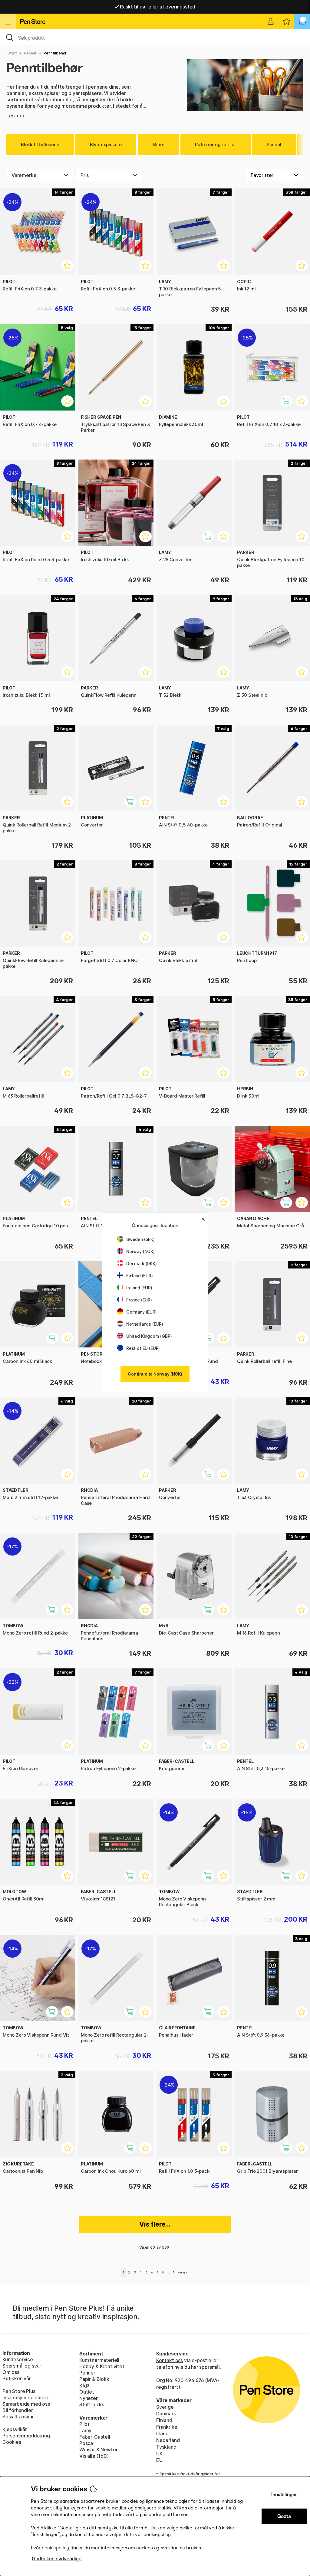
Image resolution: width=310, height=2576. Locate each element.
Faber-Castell (95, 2437)
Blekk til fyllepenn (40, 144)
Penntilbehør (55, 53)
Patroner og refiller (215, 144)
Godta (284, 2516)
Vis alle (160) (94, 2456)
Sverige (165, 2407)
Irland (162, 2434)
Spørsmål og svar (22, 2366)
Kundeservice (18, 2359)
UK (159, 2453)
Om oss (11, 2372)
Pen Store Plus (19, 2391)
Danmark (166, 2414)
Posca (86, 2443)
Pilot (84, 2424)
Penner (30, 53)
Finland (164, 2420)
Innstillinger (284, 2494)
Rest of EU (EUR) (143, 1348)
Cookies (12, 2442)
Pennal (274, 144)
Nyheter (89, 2398)
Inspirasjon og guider (26, 2398)
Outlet (87, 2392)
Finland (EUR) (140, 1276)
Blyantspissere (106, 144)
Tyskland (166, 2447)
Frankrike (167, 2427)
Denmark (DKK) (142, 1263)
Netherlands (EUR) (145, 1324)
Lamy (85, 2430)
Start (12, 53)
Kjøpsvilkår (15, 2429)
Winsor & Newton (99, 2450)
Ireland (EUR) (139, 1288)
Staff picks (92, 2404)
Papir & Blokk (94, 2379)
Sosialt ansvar (18, 2417)
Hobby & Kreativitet (102, 2366)
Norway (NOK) (140, 1251)
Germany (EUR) (142, 1312)
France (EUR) (139, 1300)
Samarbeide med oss (26, 2404)
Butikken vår (17, 2378)
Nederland (168, 2440)
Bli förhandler (18, 2410)
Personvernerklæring (26, 2436)
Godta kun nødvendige (57, 2559)
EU (159, 2460)
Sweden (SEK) (140, 1239)
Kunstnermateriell (99, 2360)
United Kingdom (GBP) (149, 1336)
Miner (158, 144)
